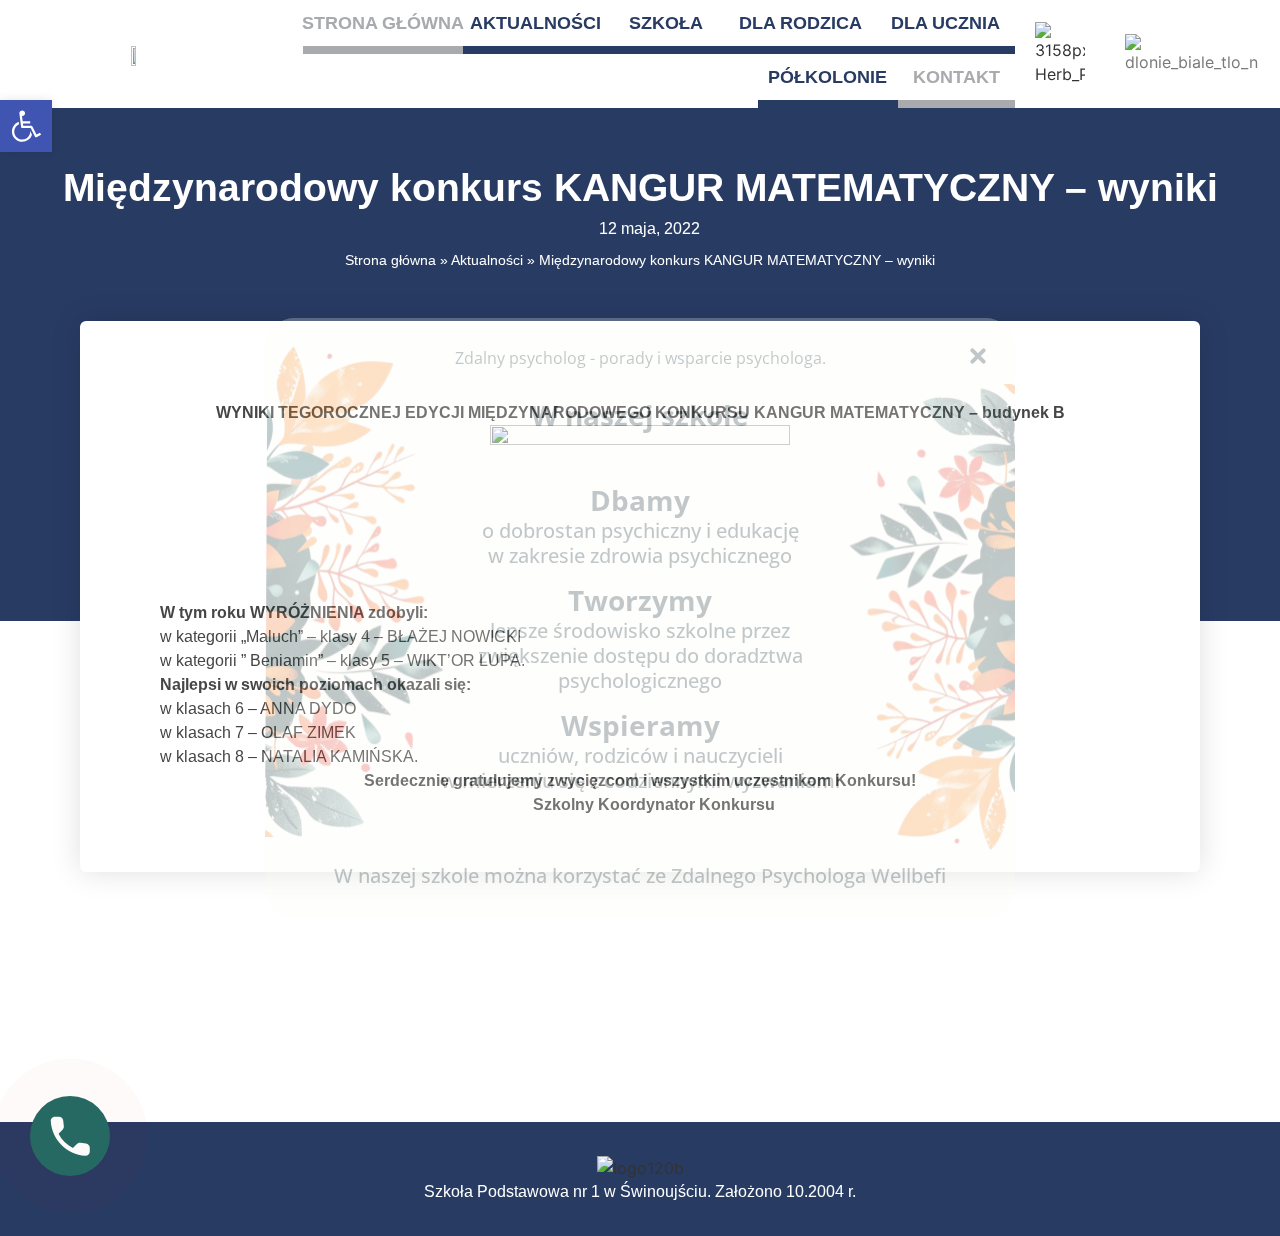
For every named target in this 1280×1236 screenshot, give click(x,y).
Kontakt (956, 77)
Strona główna (383, 23)
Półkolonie (827, 77)
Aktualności (535, 23)
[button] (26, 126)
